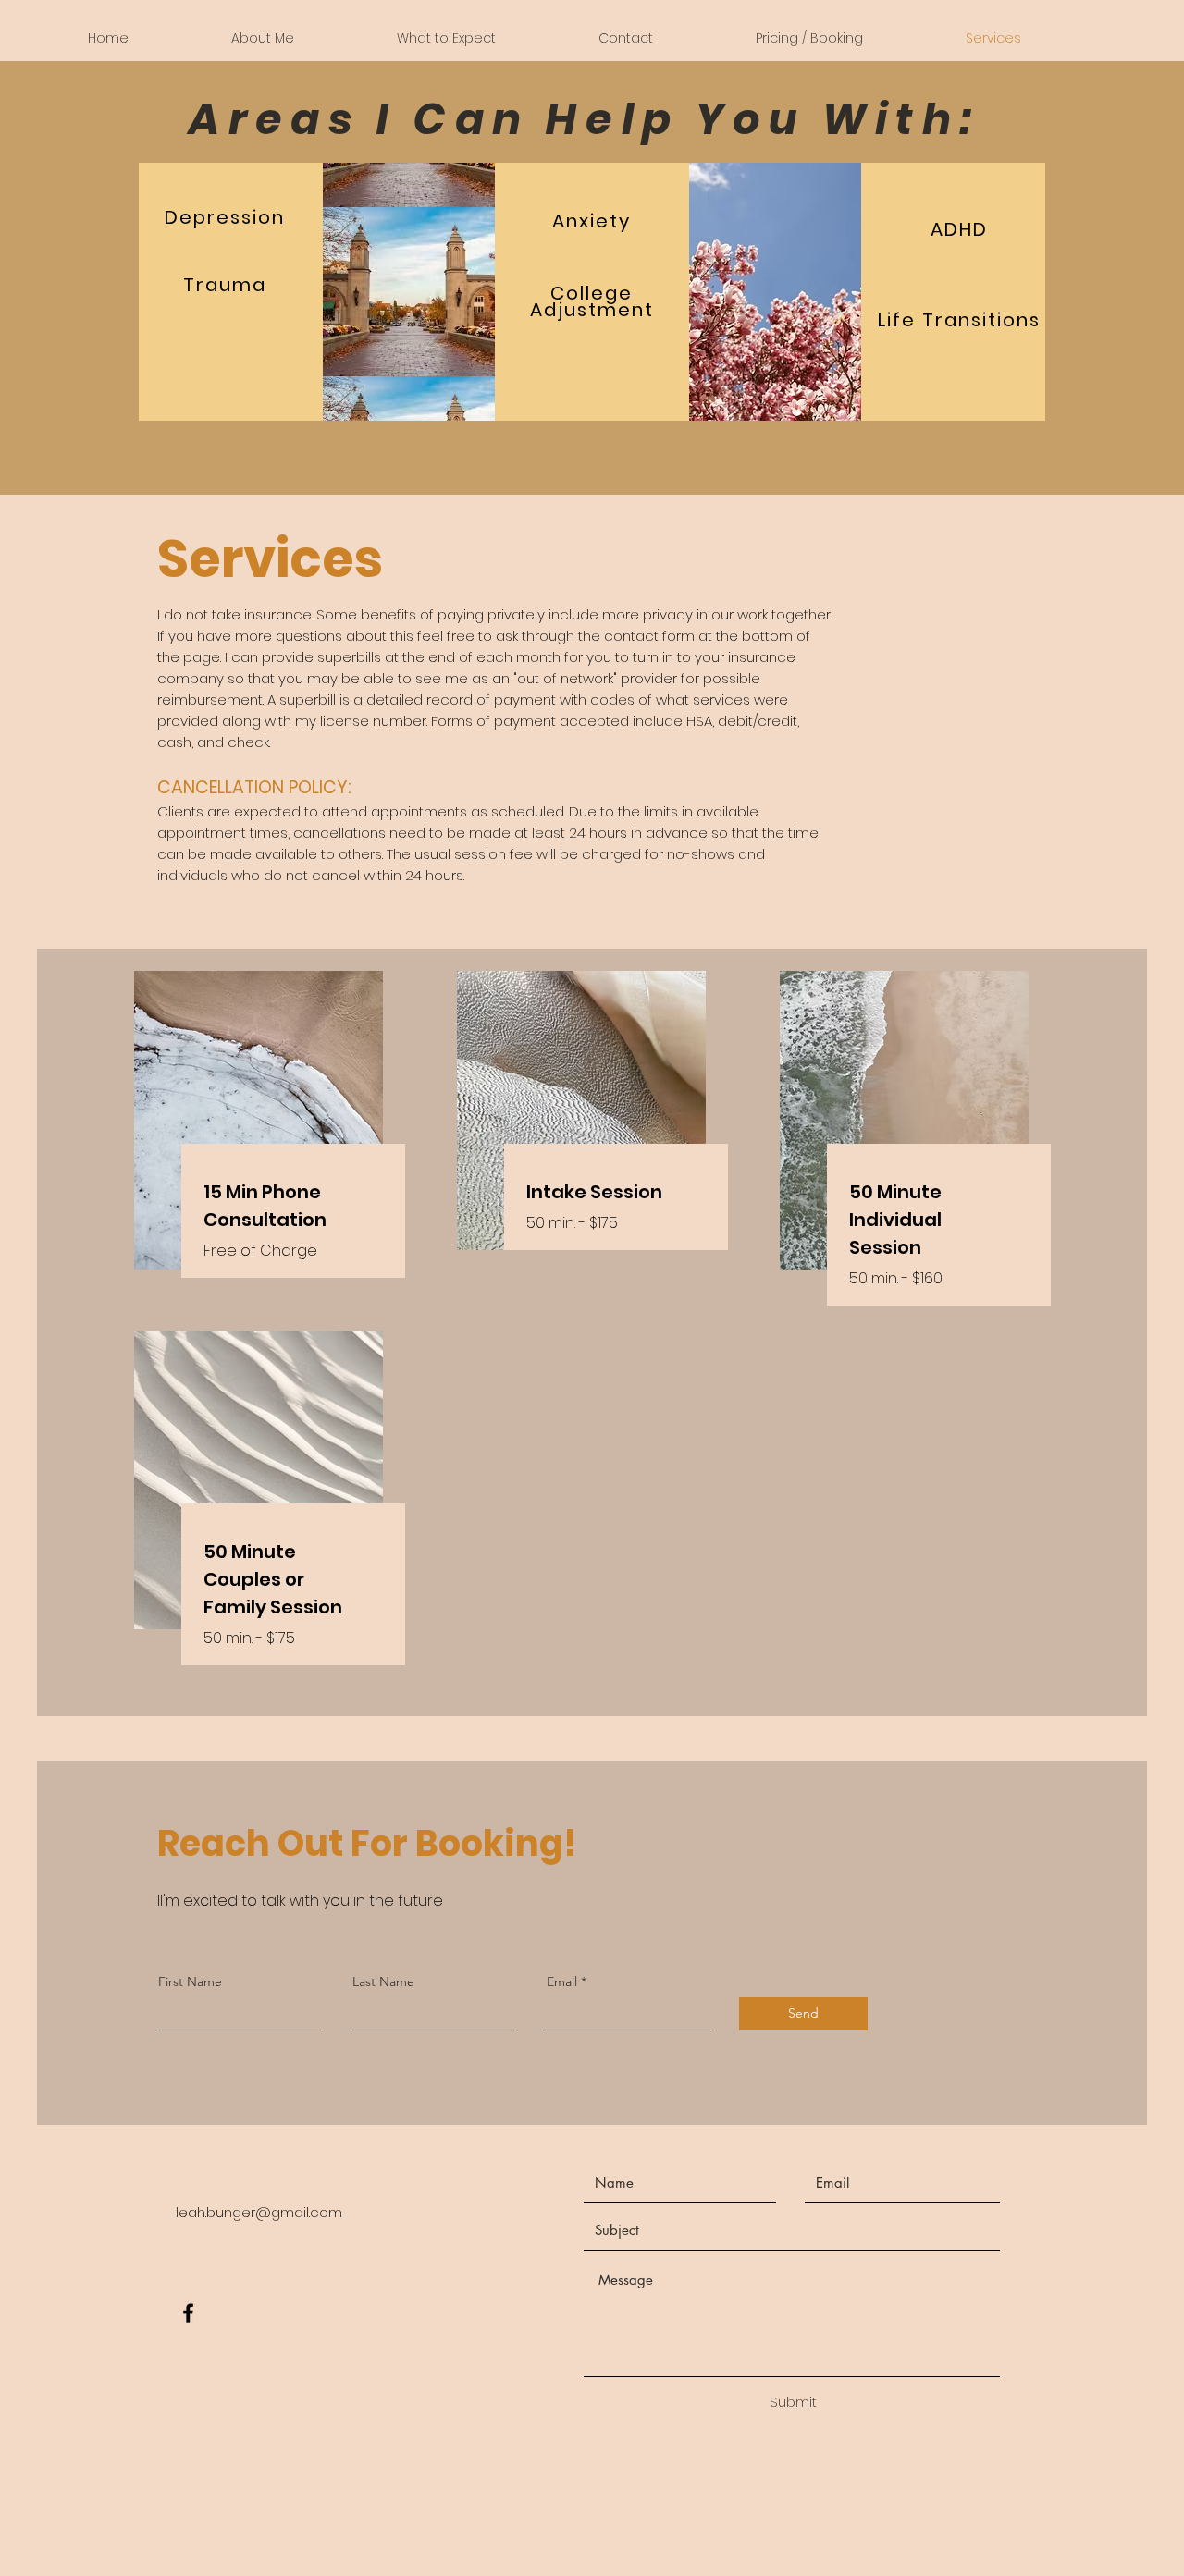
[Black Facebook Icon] (188, 2313)
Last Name (383, 1981)
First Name (190, 1981)
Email (562, 1981)
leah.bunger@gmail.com (259, 2212)
